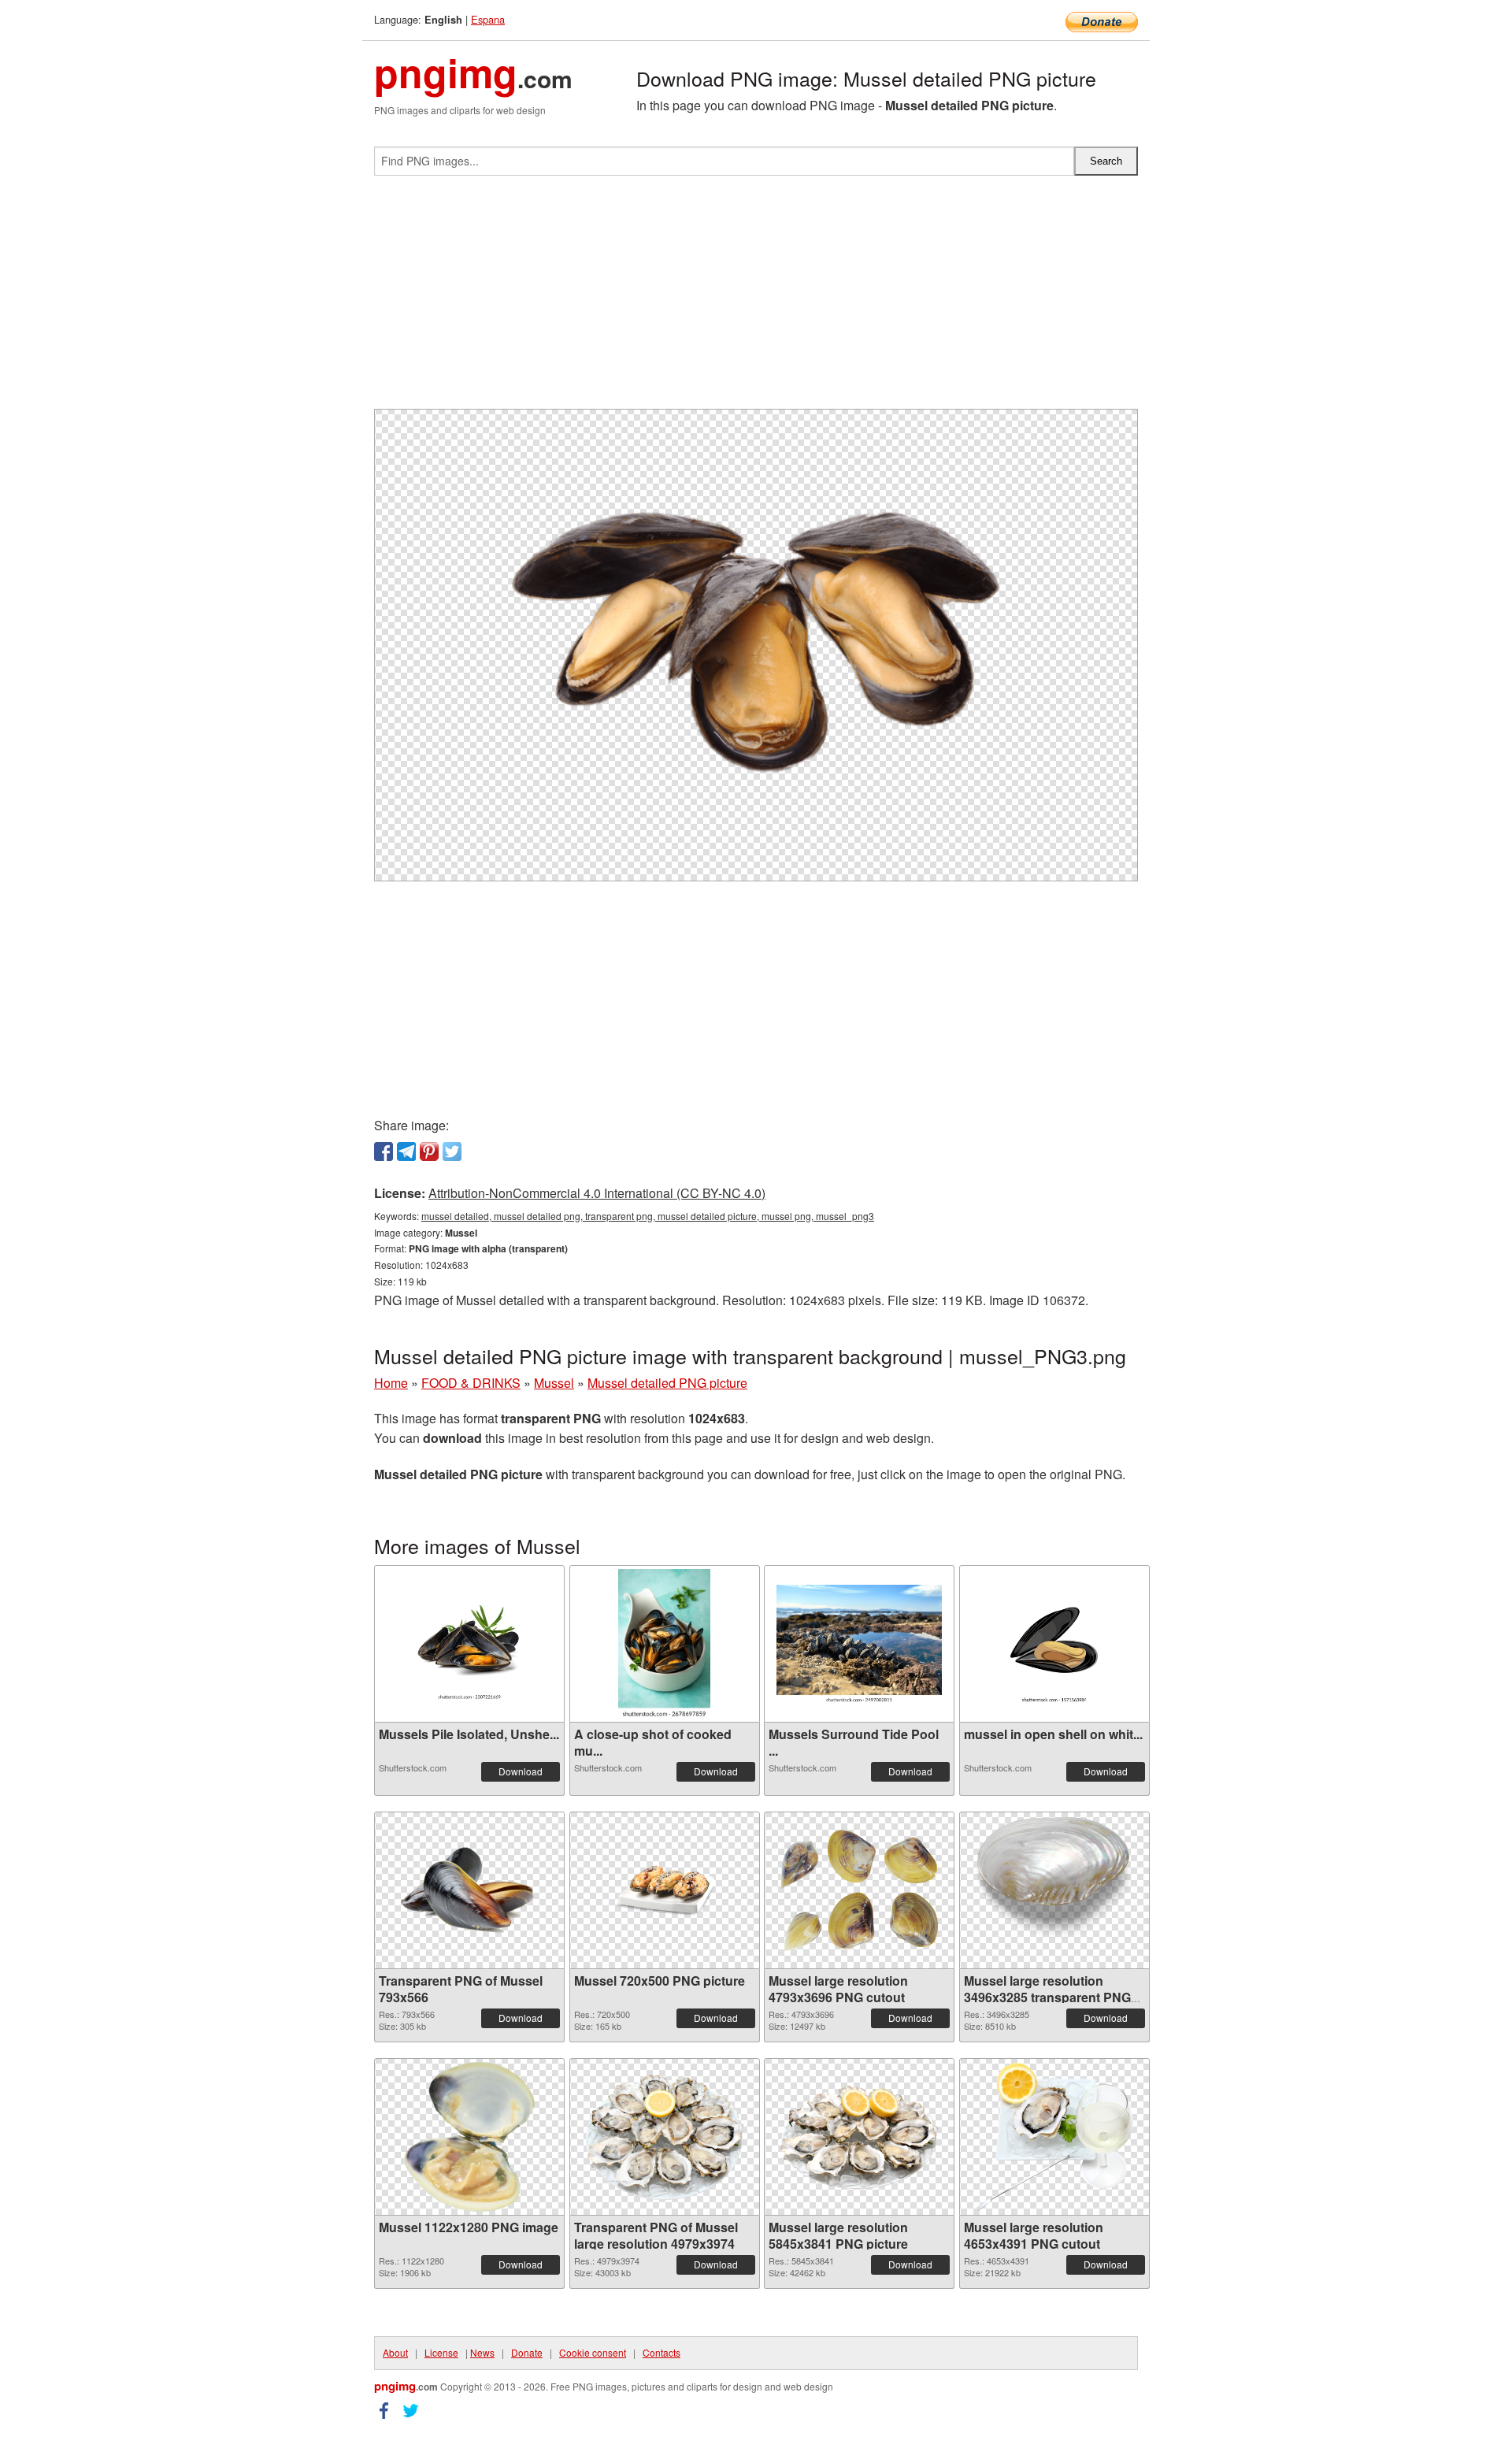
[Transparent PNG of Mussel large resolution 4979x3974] (665, 2137)
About (395, 2352)
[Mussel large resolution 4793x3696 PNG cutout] (859, 1890)
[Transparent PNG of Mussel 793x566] (469, 1890)
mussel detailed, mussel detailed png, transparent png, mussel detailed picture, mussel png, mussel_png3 (648, 1216)
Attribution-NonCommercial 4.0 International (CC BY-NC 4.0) (597, 1193)
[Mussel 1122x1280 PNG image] (469, 2137)
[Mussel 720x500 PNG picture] (665, 1890)
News (482, 2352)
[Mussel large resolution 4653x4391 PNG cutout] (1054, 2137)
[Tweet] (452, 1152)
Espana (488, 19)
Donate (527, 2352)
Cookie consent (593, 2352)
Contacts (661, 2352)
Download (521, 1771)
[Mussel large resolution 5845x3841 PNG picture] (859, 2137)
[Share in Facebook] (384, 1152)
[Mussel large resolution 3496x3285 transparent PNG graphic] (1054, 1891)
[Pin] (429, 1152)
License (441, 2352)
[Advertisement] (756, 299)
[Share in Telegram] (406, 1152)
